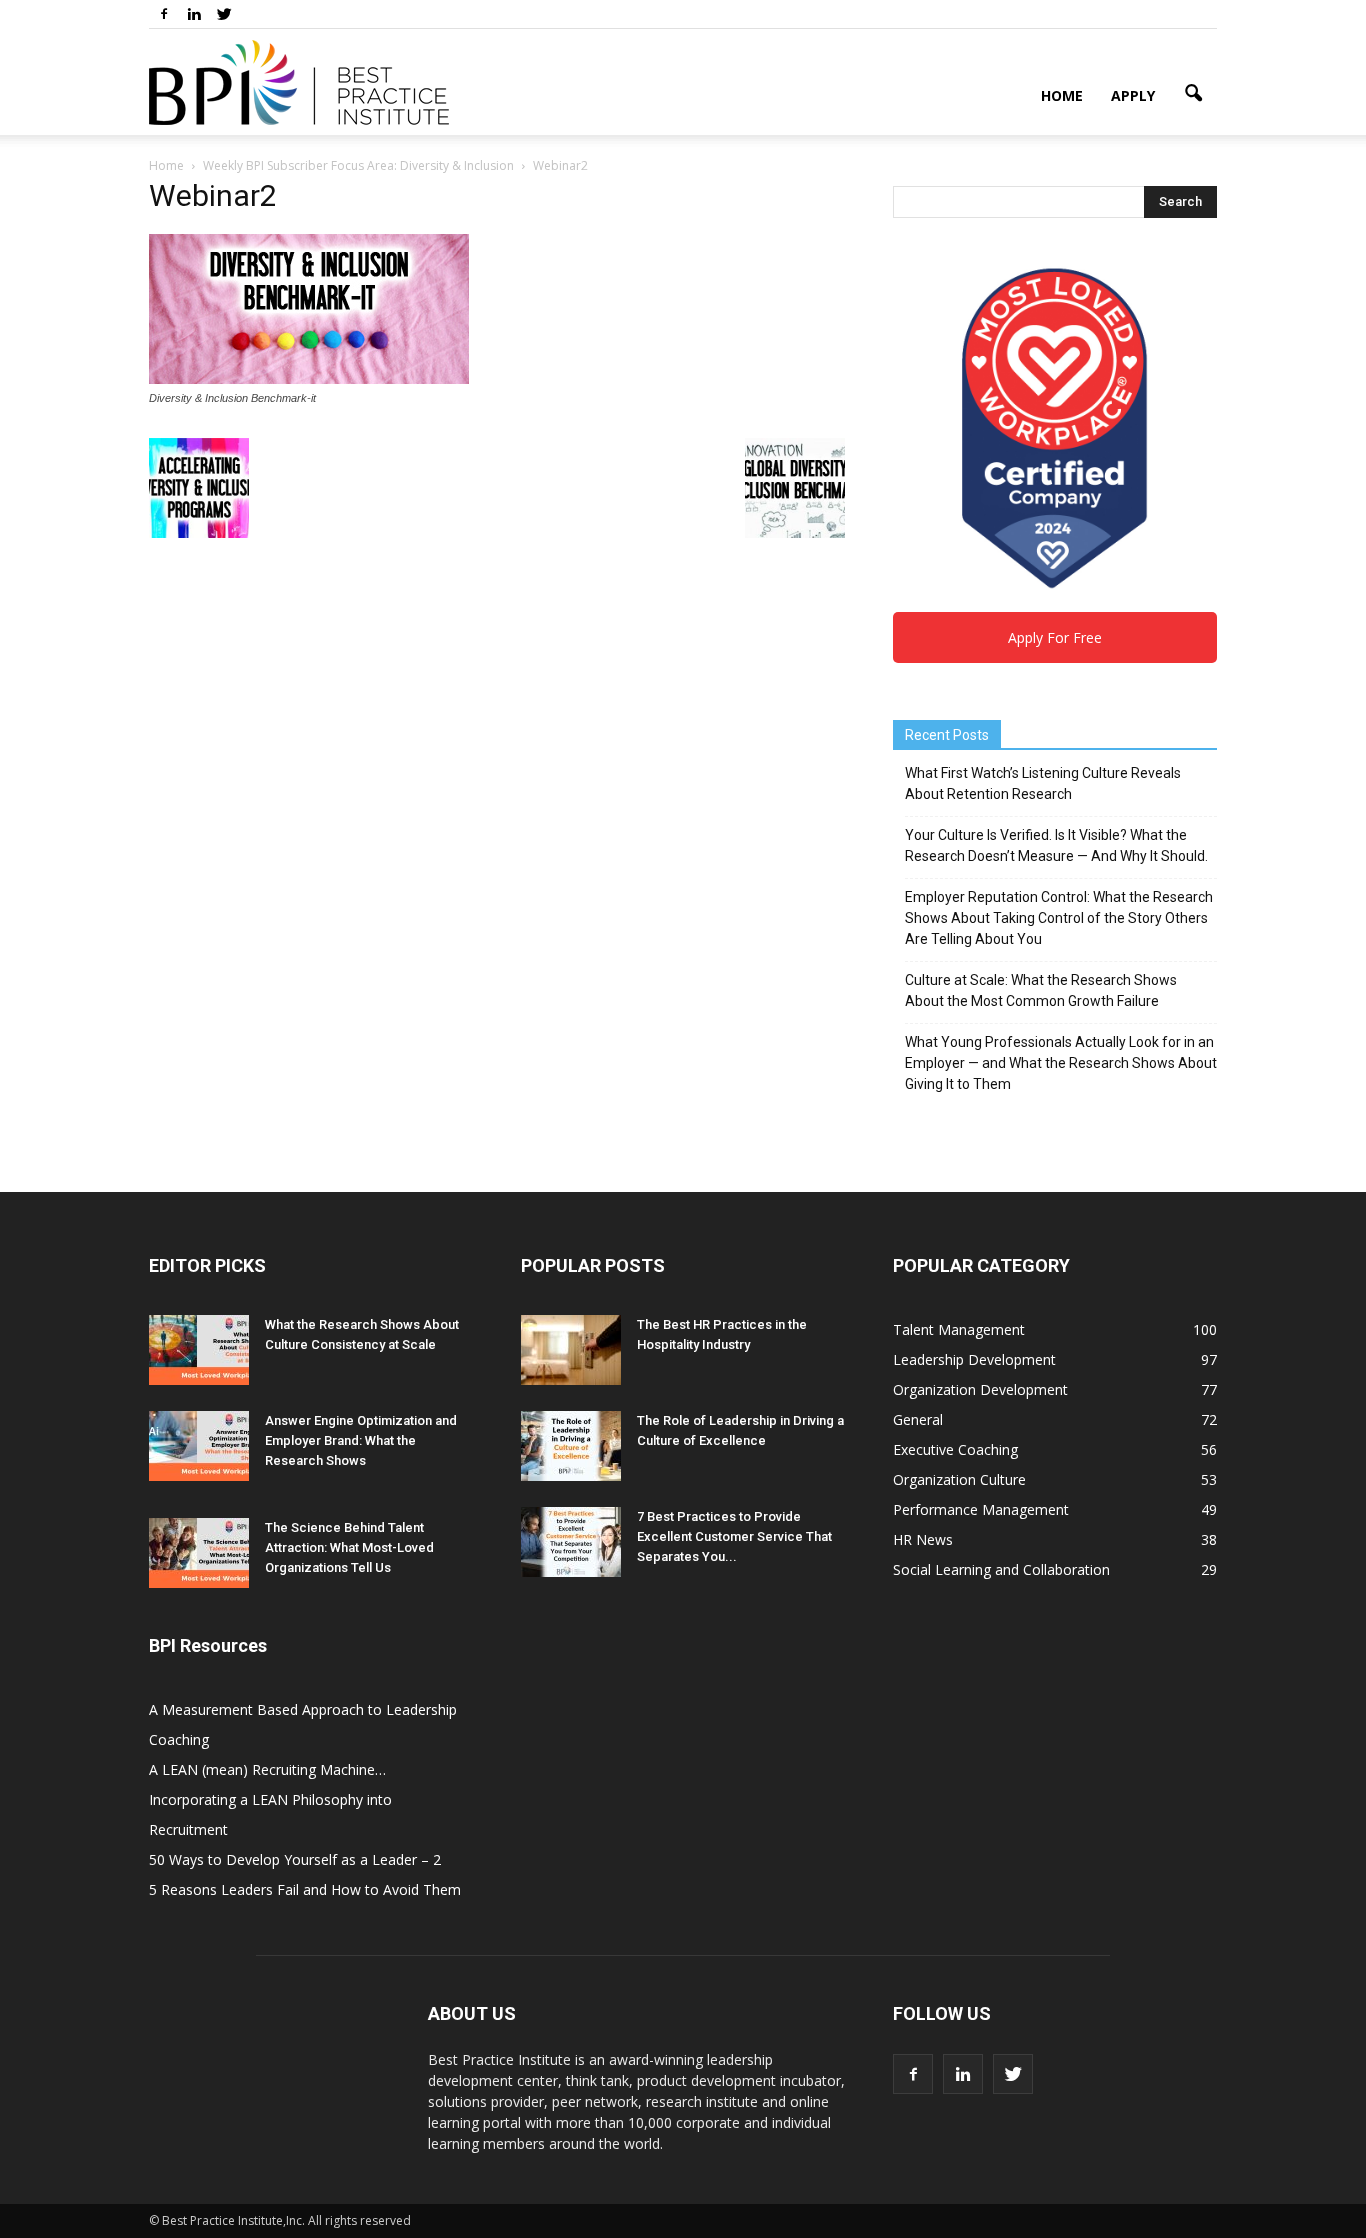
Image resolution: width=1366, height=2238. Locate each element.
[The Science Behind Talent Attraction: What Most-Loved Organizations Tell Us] (199, 1553)
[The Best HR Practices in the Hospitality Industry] (571, 1350)
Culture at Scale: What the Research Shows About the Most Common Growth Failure (1041, 990)
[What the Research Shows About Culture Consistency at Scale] (199, 1350)
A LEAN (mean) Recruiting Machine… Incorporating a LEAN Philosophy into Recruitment (270, 1799)
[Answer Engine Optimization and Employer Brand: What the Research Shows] (199, 1446)
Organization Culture (959, 1479)
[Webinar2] (309, 379)
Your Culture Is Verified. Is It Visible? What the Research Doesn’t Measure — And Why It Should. (1056, 845)
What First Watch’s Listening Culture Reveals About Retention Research (1043, 783)
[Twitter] (224, 14)
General (918, 1419)
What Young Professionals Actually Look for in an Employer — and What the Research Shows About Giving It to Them (1061, 1063)
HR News (923, 1539)
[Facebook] (164, 14)
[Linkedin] (194, 14)
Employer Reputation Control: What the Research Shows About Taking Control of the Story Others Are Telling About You (1059, 918)
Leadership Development (974, 1359)
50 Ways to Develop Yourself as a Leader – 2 (295, 1859)
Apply (1133, 95)
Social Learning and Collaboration (1001, 1569)
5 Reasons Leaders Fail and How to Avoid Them (305, 1889)
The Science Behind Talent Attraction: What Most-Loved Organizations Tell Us (349, 1547)
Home (1062, 95)
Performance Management (981, 1509)
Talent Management (959, 1329)
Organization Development (980, 1389)
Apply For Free (1055, 637)
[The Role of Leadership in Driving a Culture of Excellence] (571, 1446)
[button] (1193, 94)
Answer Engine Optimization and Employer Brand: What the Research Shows (361, 1440)
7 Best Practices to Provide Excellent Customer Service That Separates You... (734, 1536)
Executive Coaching (955, 1449)
